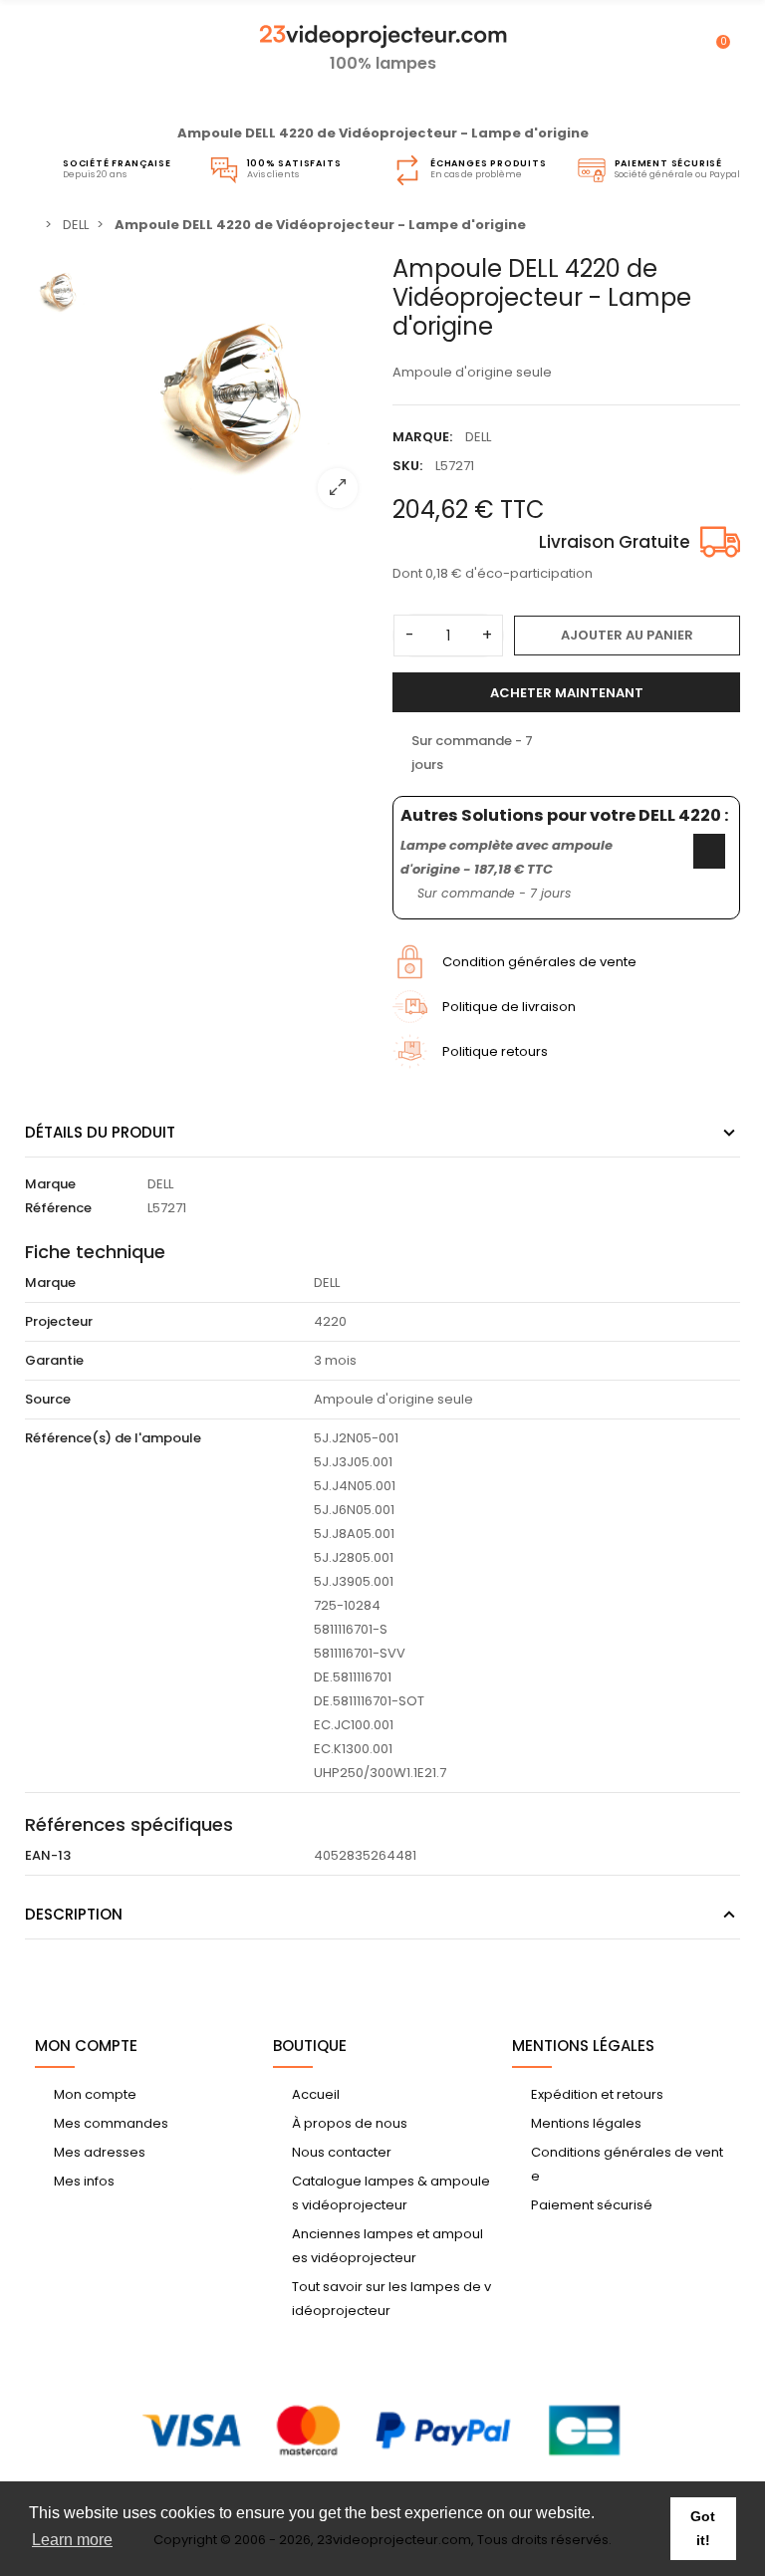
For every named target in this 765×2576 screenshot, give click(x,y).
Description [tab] (74, 1914)
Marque (50, 1184)
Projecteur (59, 1321)
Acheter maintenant (567, 693)
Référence (58, 1208)
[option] (239, 389)
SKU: (407, 466)
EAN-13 (48, 1855)
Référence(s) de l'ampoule (113, 1438)
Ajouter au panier (627, 635)
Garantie (54, 1360)
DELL (478, 437)
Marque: (422, 437)
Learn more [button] (72, 2540)
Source (48, 1399)
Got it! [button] (703, 2528)
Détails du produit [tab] (100, 1132)
